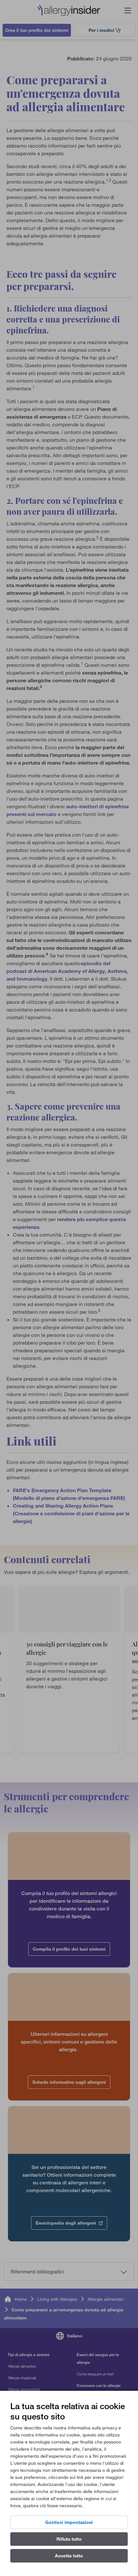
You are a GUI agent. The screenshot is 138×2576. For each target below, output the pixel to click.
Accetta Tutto (69, 2556)
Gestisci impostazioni (69, 2522)
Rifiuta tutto (69, 2539)
